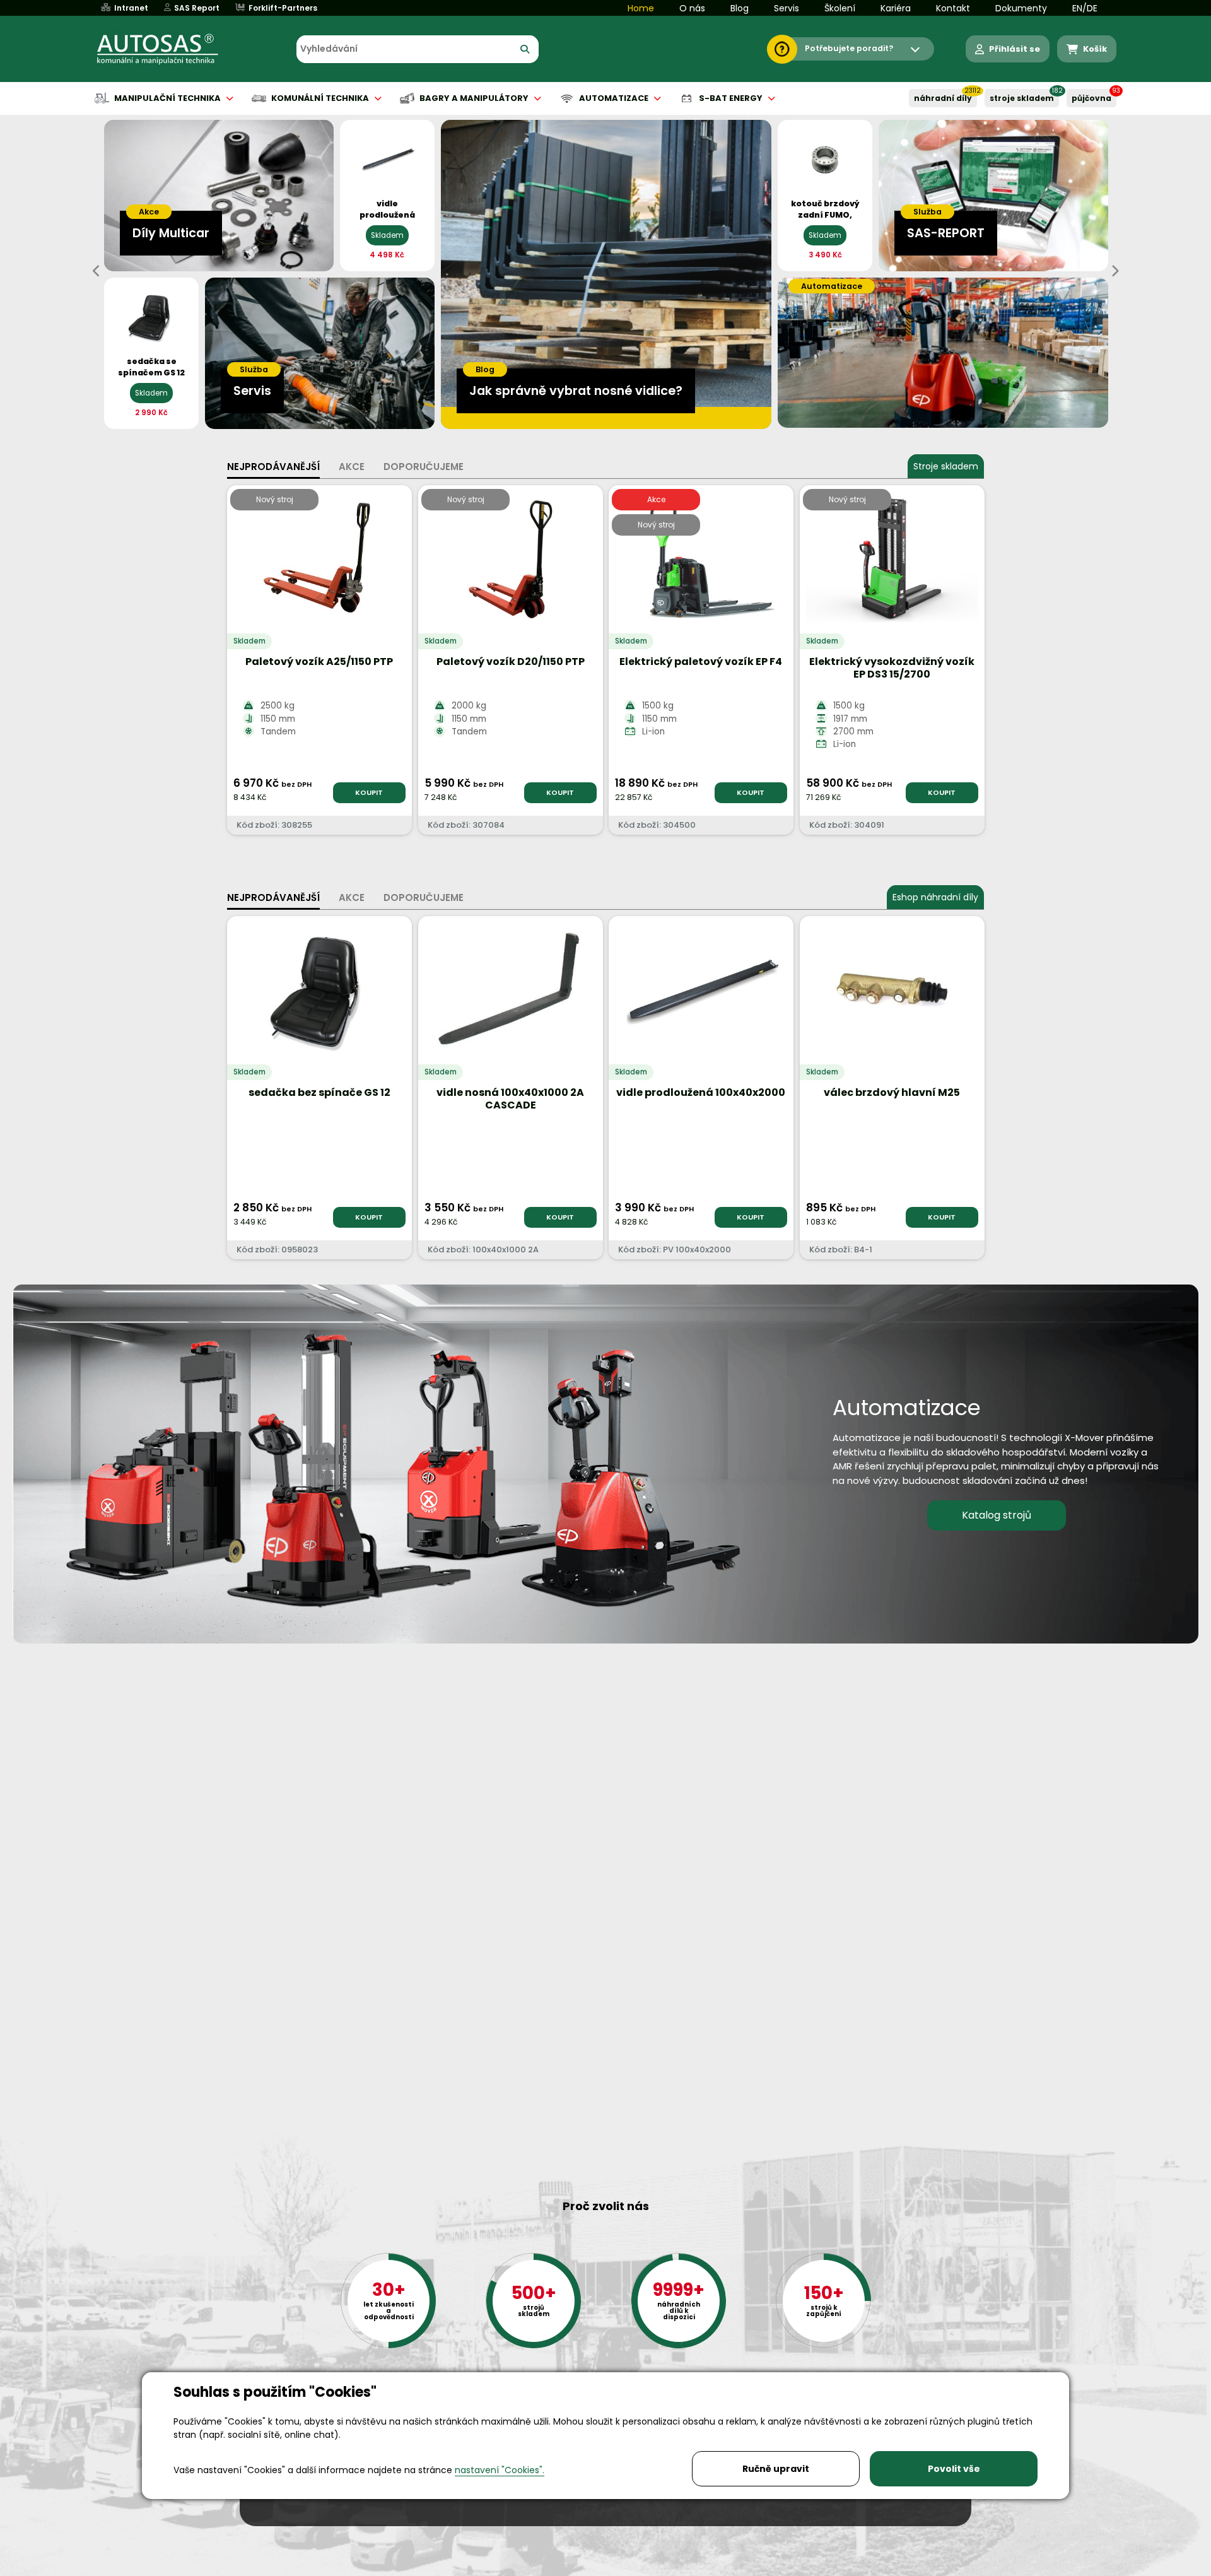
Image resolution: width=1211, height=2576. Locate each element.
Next (1114, 271)
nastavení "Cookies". (500, 2470)
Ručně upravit (776, 2469)
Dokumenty (1021, 8)
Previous (97, 271)
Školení (840, 8)
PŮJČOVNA (1091, 98)
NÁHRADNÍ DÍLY (943, 98)
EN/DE (1085, 8)
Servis (787, 8)
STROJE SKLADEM (1022, 98)
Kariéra (896, 8)
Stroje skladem (946, 466)
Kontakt (953, 8)
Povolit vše (954, 2469)
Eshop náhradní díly (935, 897)
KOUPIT (369, 792)
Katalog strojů (997, 1515)
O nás (692, 8)
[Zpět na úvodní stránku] (167, 49)
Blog (740, 8)
